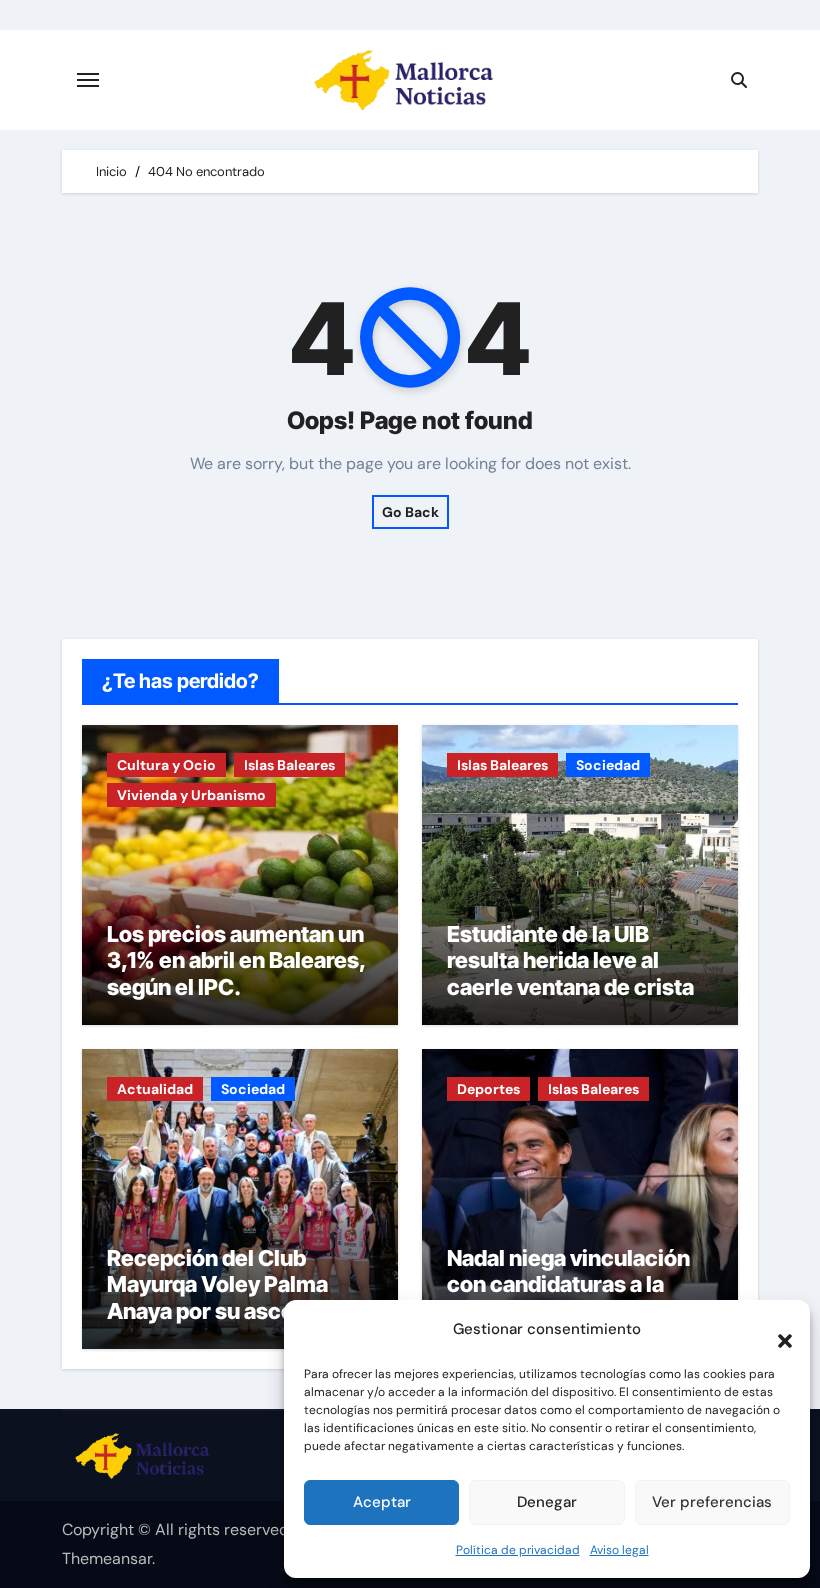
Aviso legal (619, 1550)
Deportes (488, 1089)
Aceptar (382, 1502)
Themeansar (107, 1558)
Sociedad (608, 765)
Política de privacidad (518, 1550)
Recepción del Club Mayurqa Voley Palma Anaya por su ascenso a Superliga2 (227, 1297)
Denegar (547, 1502)
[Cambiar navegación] (88, 80)
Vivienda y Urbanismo (191, 795)
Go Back (410, 512)
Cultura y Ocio (166, 765)
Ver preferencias (712, 1502)
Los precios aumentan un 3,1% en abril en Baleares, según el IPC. (236, 960)
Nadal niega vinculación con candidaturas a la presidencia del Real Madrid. (568, 1297)
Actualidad (155, 1089)
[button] (775, 1330)
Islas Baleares (289, 765)
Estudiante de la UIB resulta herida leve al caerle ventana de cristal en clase (573, 973)
